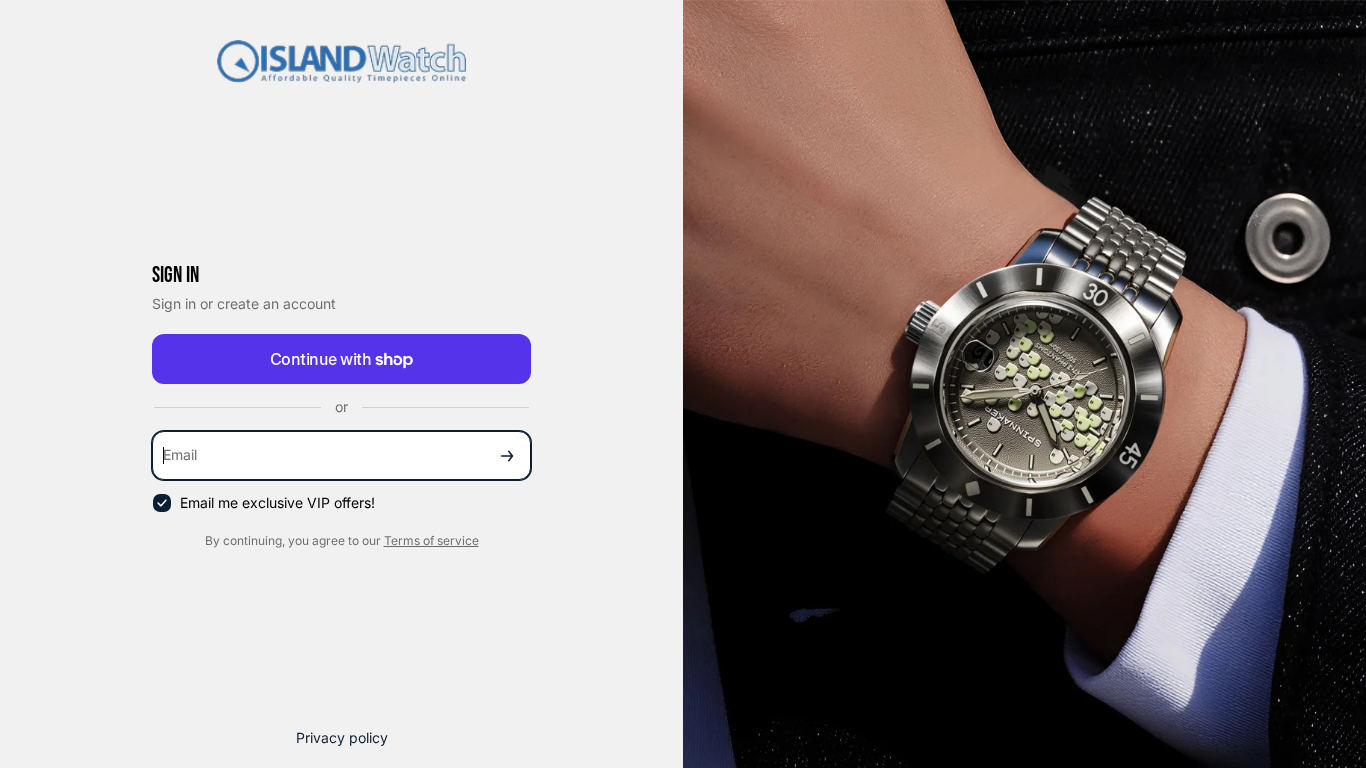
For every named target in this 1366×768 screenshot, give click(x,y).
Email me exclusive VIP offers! (277, 502)
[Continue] (507, 455)
